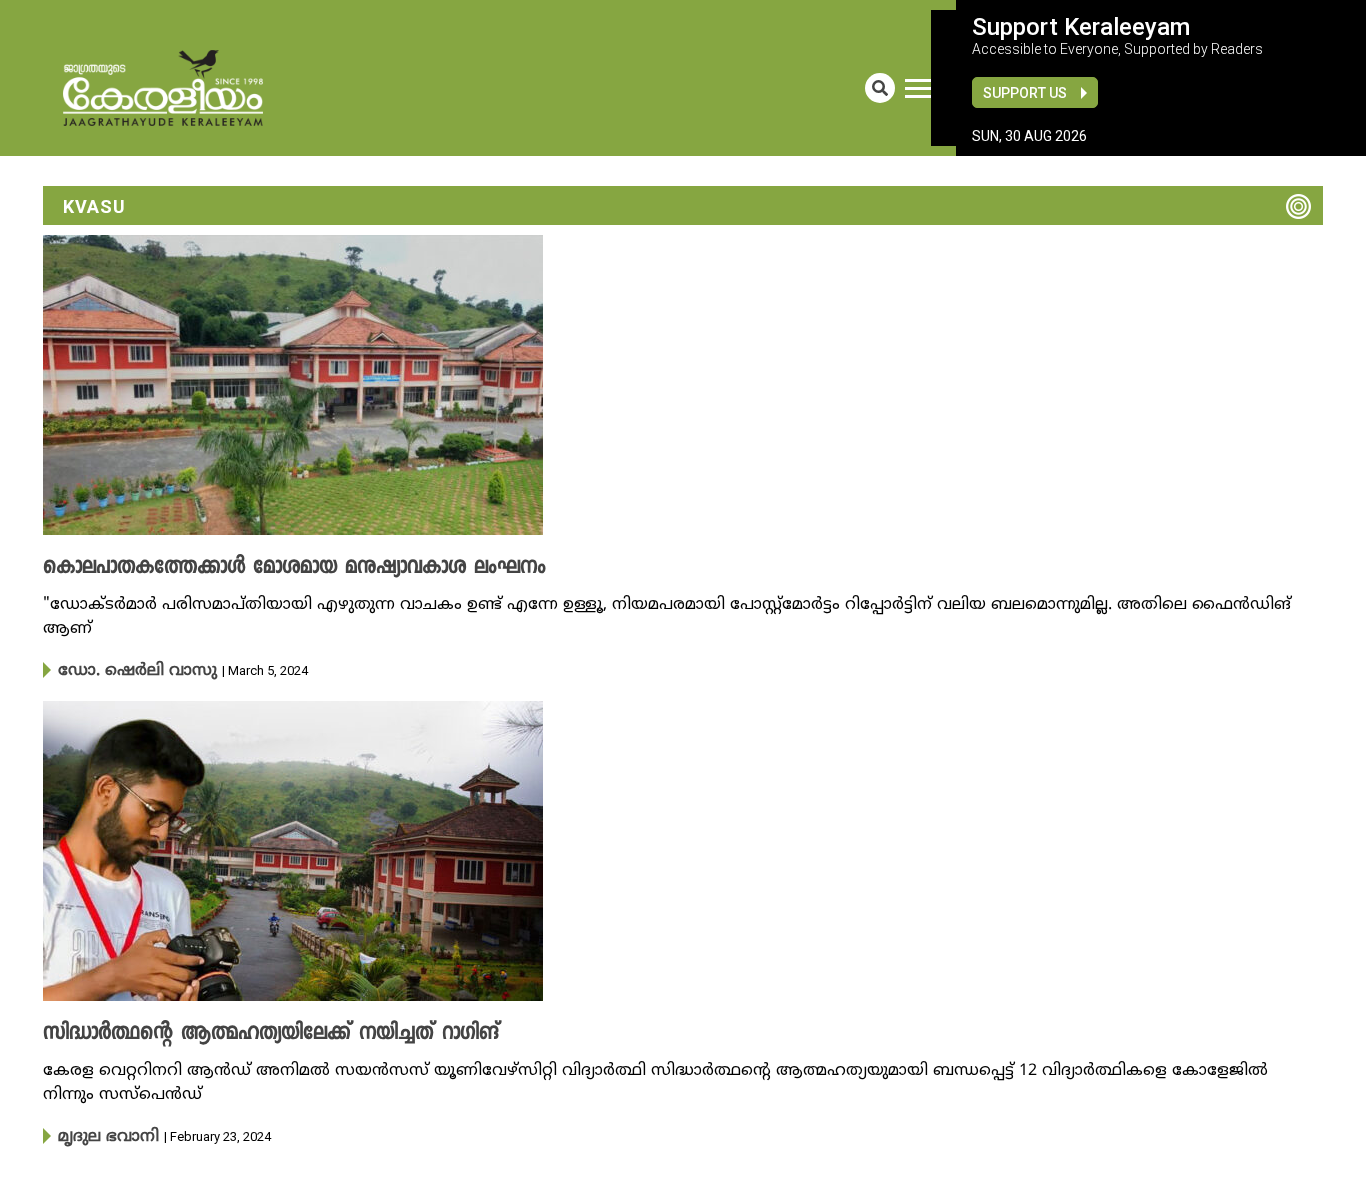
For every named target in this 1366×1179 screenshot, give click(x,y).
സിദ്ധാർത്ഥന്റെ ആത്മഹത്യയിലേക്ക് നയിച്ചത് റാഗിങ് (241, 1032)
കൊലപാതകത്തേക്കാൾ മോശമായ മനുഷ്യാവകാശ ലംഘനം (260, 568)
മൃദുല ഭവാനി (101, 1134)
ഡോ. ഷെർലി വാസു (125, 670)
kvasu (94, 206)
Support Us (1025, 93)
